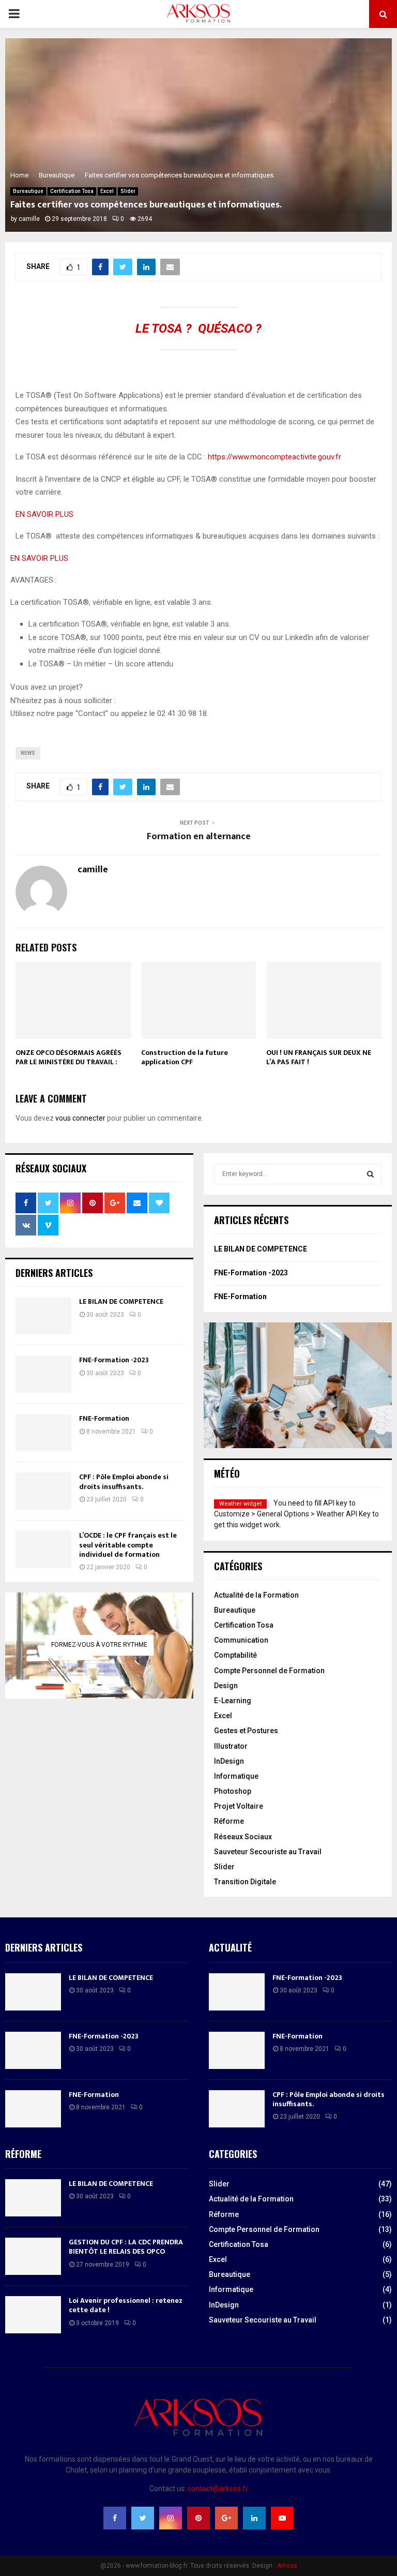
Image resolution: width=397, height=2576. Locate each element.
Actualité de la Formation (256, 1595)
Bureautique (28, 191)
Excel (107, 191)
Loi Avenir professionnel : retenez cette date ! (126, 2305)
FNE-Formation (104, 1418)
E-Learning (233, 1701)
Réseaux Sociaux (243, 1837)
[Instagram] (171, 2518)
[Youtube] (282, 2518)
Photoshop (233, 1791)
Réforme (229, 1821)
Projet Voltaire (239, 1806)
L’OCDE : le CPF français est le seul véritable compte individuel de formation (128, 1545)
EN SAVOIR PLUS (44, 514)
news (28, 753)
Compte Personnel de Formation (269, 1671)
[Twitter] (143, 2518)
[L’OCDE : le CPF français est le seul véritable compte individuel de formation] (43, 1550)
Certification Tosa (72, 191)
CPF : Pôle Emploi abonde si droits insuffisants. (124, 1481)
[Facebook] (115, 2518)
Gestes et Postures (246, 1731)
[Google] (226, 2518)
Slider (128, 191)
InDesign (229, 1761)
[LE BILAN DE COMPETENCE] (43, 1316)
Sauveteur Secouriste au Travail (268, 1852)
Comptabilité (235, 1655)
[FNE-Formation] (43, 1433)
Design (226, 1686)
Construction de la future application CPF (185, 1057)
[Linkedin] (254, 2518)
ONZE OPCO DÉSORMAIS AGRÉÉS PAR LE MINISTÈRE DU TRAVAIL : (68, 1057)
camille (29, 219)
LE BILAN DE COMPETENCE (121, 1301)
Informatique (236, 1776)
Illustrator (231, 1746)
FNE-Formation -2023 (114, 1360)
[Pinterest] (198, 2518)
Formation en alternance (199, 837)
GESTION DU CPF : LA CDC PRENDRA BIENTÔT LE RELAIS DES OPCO (126, 2247)
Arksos (287, 2566)
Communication (241, 1640)
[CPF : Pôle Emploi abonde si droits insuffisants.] (43, 1491)
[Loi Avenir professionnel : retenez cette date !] (33, 2315)
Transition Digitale (245, 1882)
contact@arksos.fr (218, 2489)
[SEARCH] (370, 1174)
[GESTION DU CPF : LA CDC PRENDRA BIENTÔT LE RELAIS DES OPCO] (33, 2256)
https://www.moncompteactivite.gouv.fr (274, 457)
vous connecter (80, 1118)
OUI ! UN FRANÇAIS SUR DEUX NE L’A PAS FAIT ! (319, 1057)
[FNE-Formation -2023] (43, 1374)
